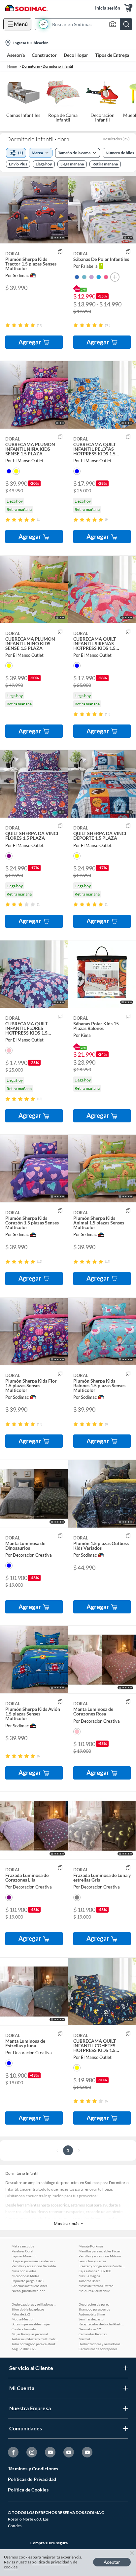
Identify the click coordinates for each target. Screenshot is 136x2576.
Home (12, 66)
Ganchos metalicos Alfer (29, 2286)
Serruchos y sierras (92, 2261)
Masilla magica (89, 2276)
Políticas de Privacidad (32, 2479)
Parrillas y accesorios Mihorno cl (102, 2256)
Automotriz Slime (92, 2314)
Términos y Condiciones (33, 2469)
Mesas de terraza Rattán (96, 2286)
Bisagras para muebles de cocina (35, 2261)
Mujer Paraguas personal (30, 2334)
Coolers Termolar (24, 2329)
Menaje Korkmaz (91, 2246)
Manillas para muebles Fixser (100, 2251)
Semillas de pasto (91, 2319)
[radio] (8, 325)
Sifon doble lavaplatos (28, 2309)
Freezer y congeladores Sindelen (102, 2266)
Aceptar (112, 2562)
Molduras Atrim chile (94, 2291)
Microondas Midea (25, 2276)
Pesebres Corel (22, 2251)
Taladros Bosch (90, 2281)
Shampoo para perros (94, 2309)
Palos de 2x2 (21, 2314)
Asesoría (16, 55)
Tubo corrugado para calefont (34, 2344)
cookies (11, 2567)
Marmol (84, 2339)
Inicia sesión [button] (108, 8)
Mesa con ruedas (24, 2271)
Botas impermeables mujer (31, 2324)
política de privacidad (51, 2562)
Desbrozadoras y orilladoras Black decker (102, 2344)
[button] (85, 24)
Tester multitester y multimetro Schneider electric (35, 2339)
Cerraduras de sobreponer (98, 2349)
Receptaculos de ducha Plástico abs (102, 2324)
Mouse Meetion (23, 2319)
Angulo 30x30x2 (24, 2349)
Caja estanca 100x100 (95, 2271)
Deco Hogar (76, 55)
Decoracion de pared (94, 2304)
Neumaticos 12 (90, 2329)
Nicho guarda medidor (28, 2291)
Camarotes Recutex (93, 2334)
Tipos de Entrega (112, 55)
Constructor (44, 55)
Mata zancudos (23, 2246)
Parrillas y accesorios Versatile (34, 2266)
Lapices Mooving (24, 2256)
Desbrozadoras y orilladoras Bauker (35, 2304)
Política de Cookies (28, 2490)
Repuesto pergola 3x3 (28, 2281)
